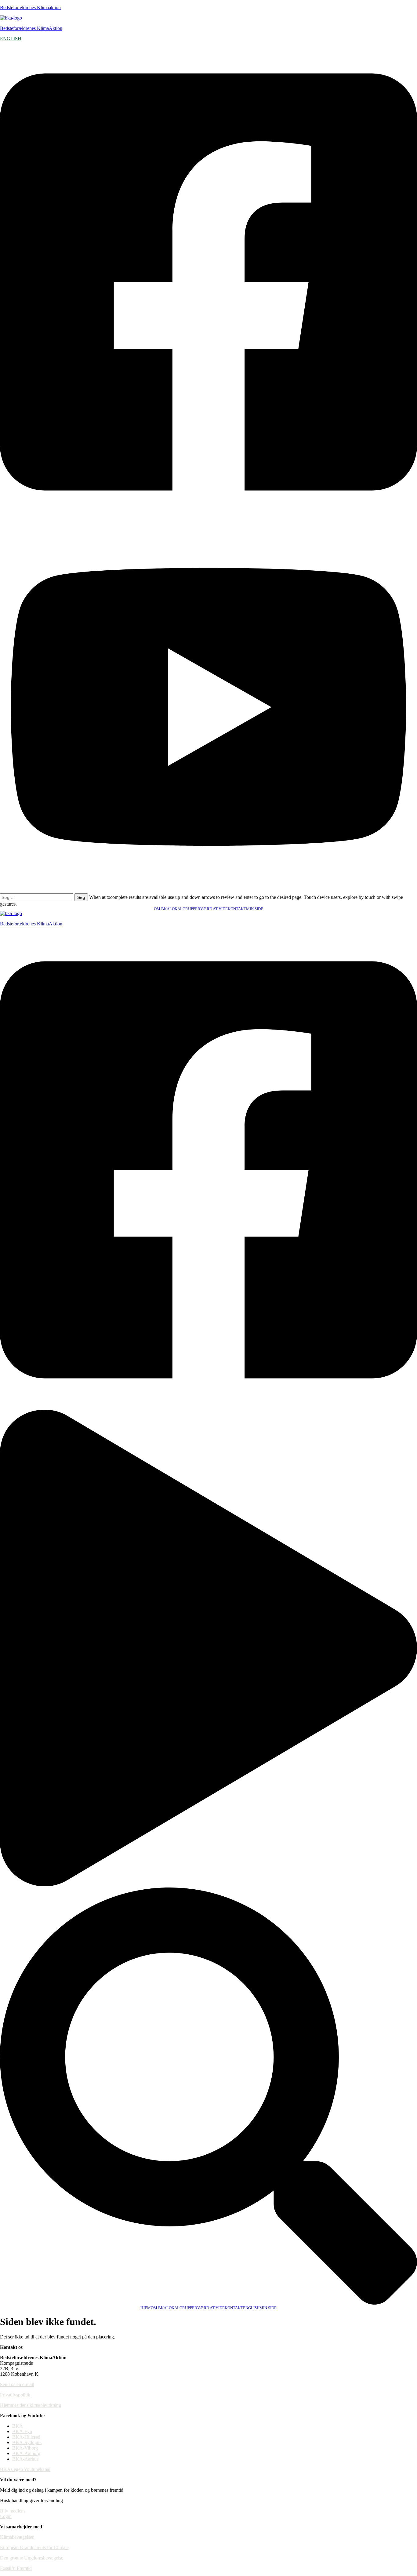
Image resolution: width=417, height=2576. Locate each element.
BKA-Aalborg (26, 2453)
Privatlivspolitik (15, 2395)
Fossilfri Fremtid (16, 2568)
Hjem (146, 2308)
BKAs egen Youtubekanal (25, 2469)
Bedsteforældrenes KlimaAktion (31, 28)
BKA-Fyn (22, 2431)
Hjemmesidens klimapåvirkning (31, 2405)
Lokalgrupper (185, 909)
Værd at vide (214, 909)
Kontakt (237, 909)
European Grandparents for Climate (34, 2547)
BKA (18, 2426)
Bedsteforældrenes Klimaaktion (30, 7)
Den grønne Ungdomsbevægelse (32, 2558)
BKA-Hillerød (26, 2437)
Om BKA (162, 909)
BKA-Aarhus (25, 2459)
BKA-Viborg (25, 2448)
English (251, 2308)
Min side (255, 909)
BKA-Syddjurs (27, 2442)
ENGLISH (11, 39)
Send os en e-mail (17, 2384)
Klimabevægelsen (17, 2537)
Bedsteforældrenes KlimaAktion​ (31, 924)
